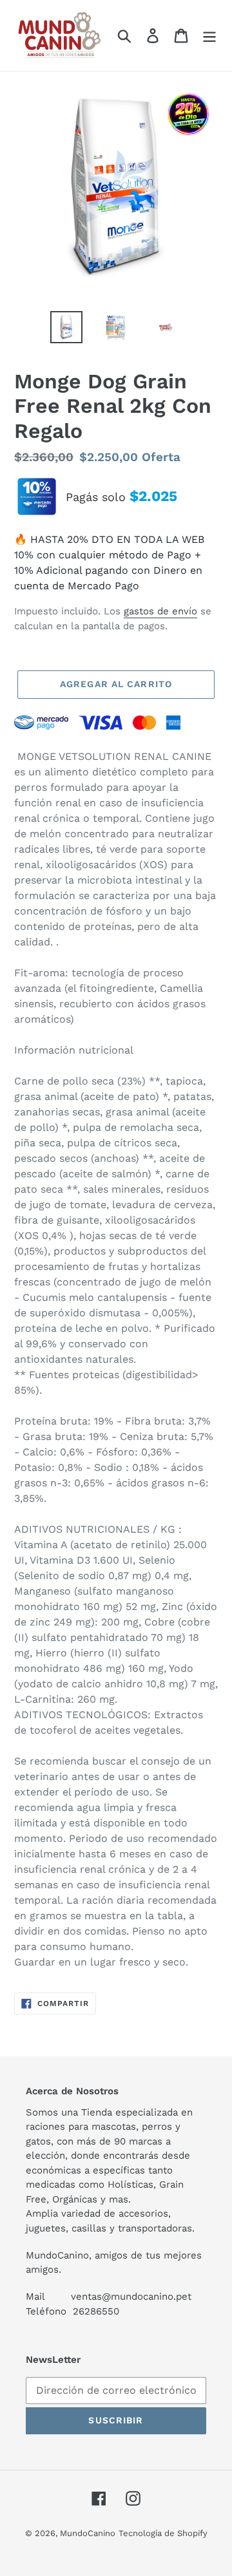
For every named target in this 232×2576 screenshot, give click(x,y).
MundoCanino (88, 2533)
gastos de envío (160, 611)
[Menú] (209, 36)
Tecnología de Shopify (163, 2533)
